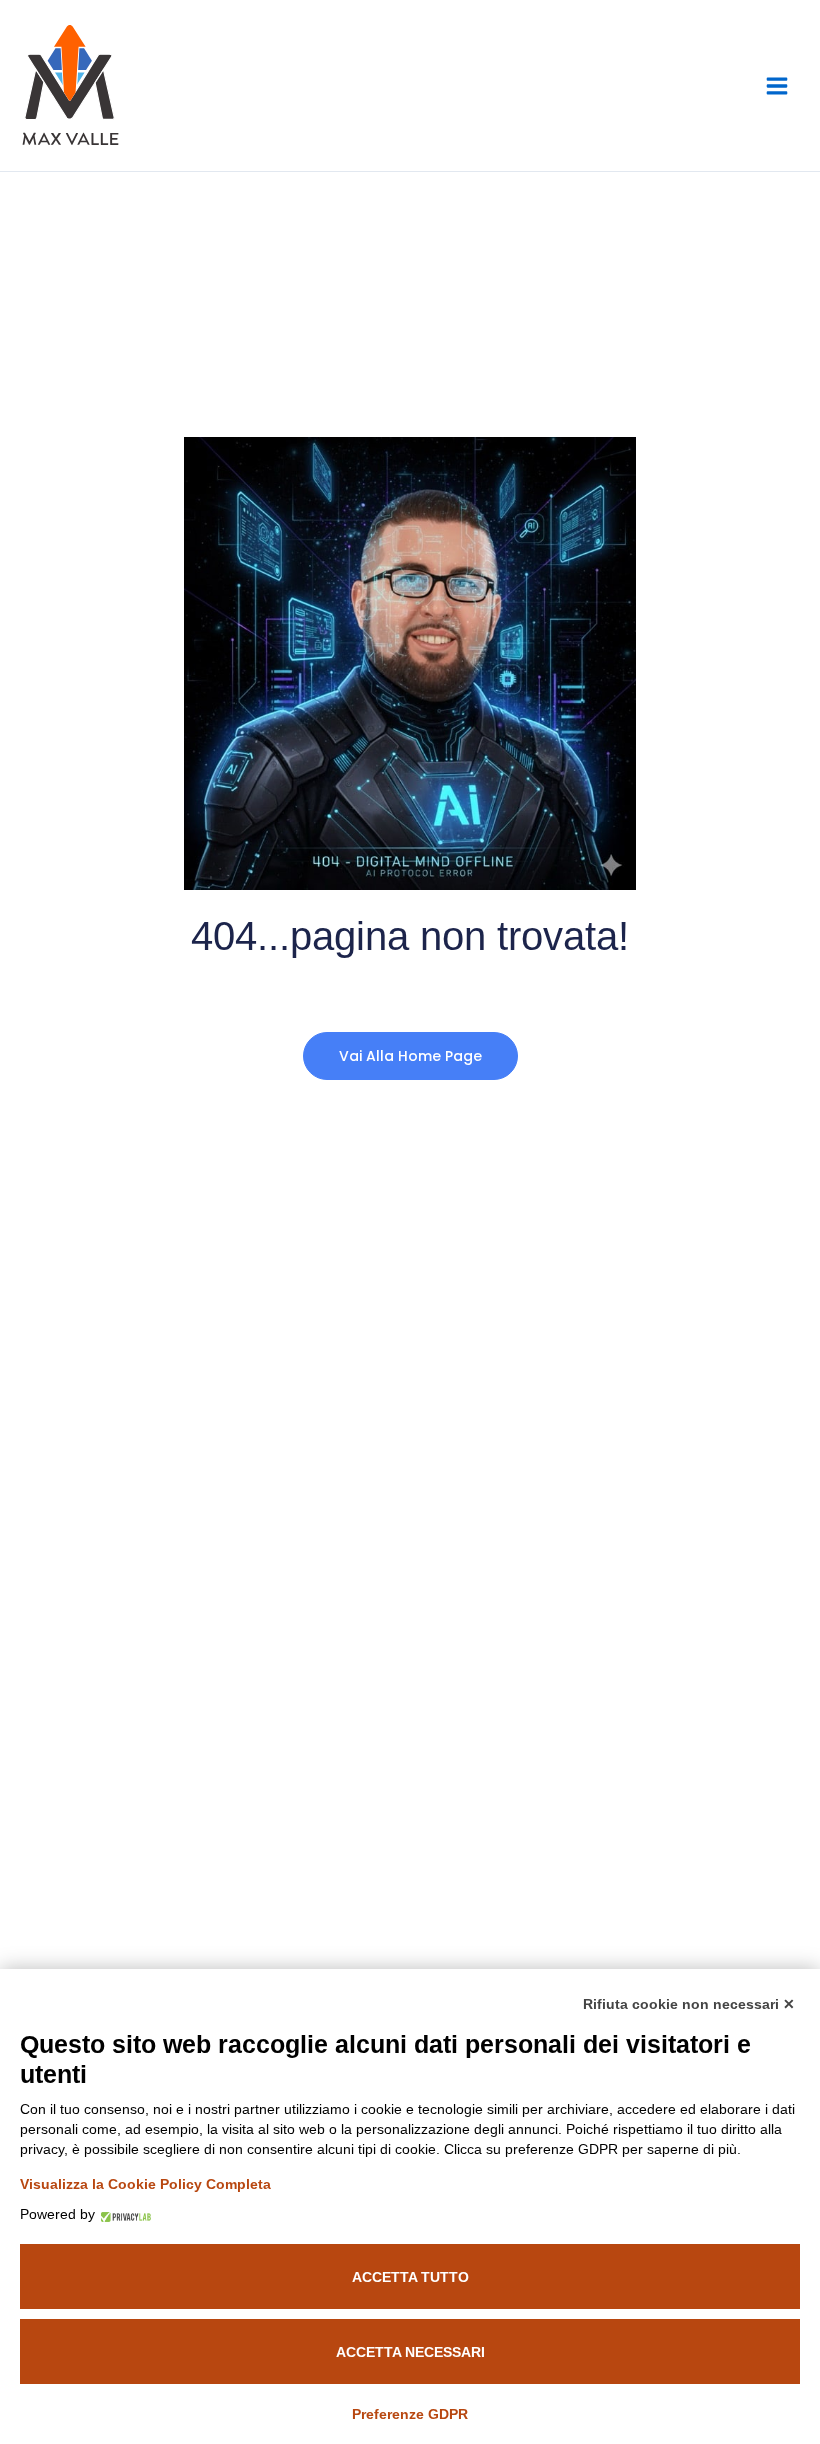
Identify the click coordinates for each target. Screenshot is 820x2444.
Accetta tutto (410, 2277)
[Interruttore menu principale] (777, 85)
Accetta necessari (410, 2352)
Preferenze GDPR (410, 2414)
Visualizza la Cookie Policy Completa (145, 2184)
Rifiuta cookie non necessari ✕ (689, 2004)
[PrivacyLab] (123, 2214)
